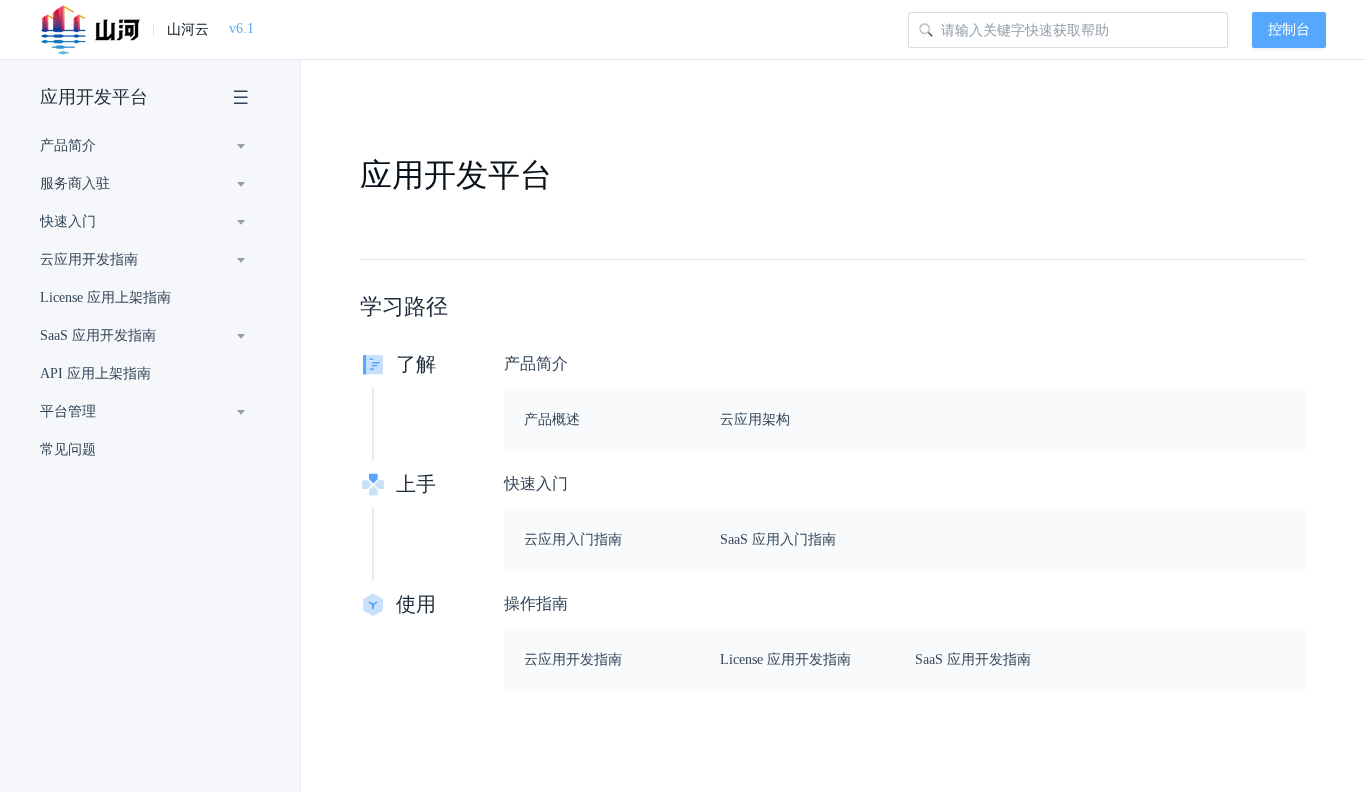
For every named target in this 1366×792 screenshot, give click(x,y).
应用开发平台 (94, 97)
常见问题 (68, 449)
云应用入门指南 (573, 539)
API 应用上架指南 (95, 373)
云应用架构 (755, 419)
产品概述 (552, 419)
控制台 (1289, 29)
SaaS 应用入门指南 (778, 539)
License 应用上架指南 (105, 297)
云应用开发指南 (573, 659)
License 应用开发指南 (785, 659)
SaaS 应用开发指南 (973, 659)
